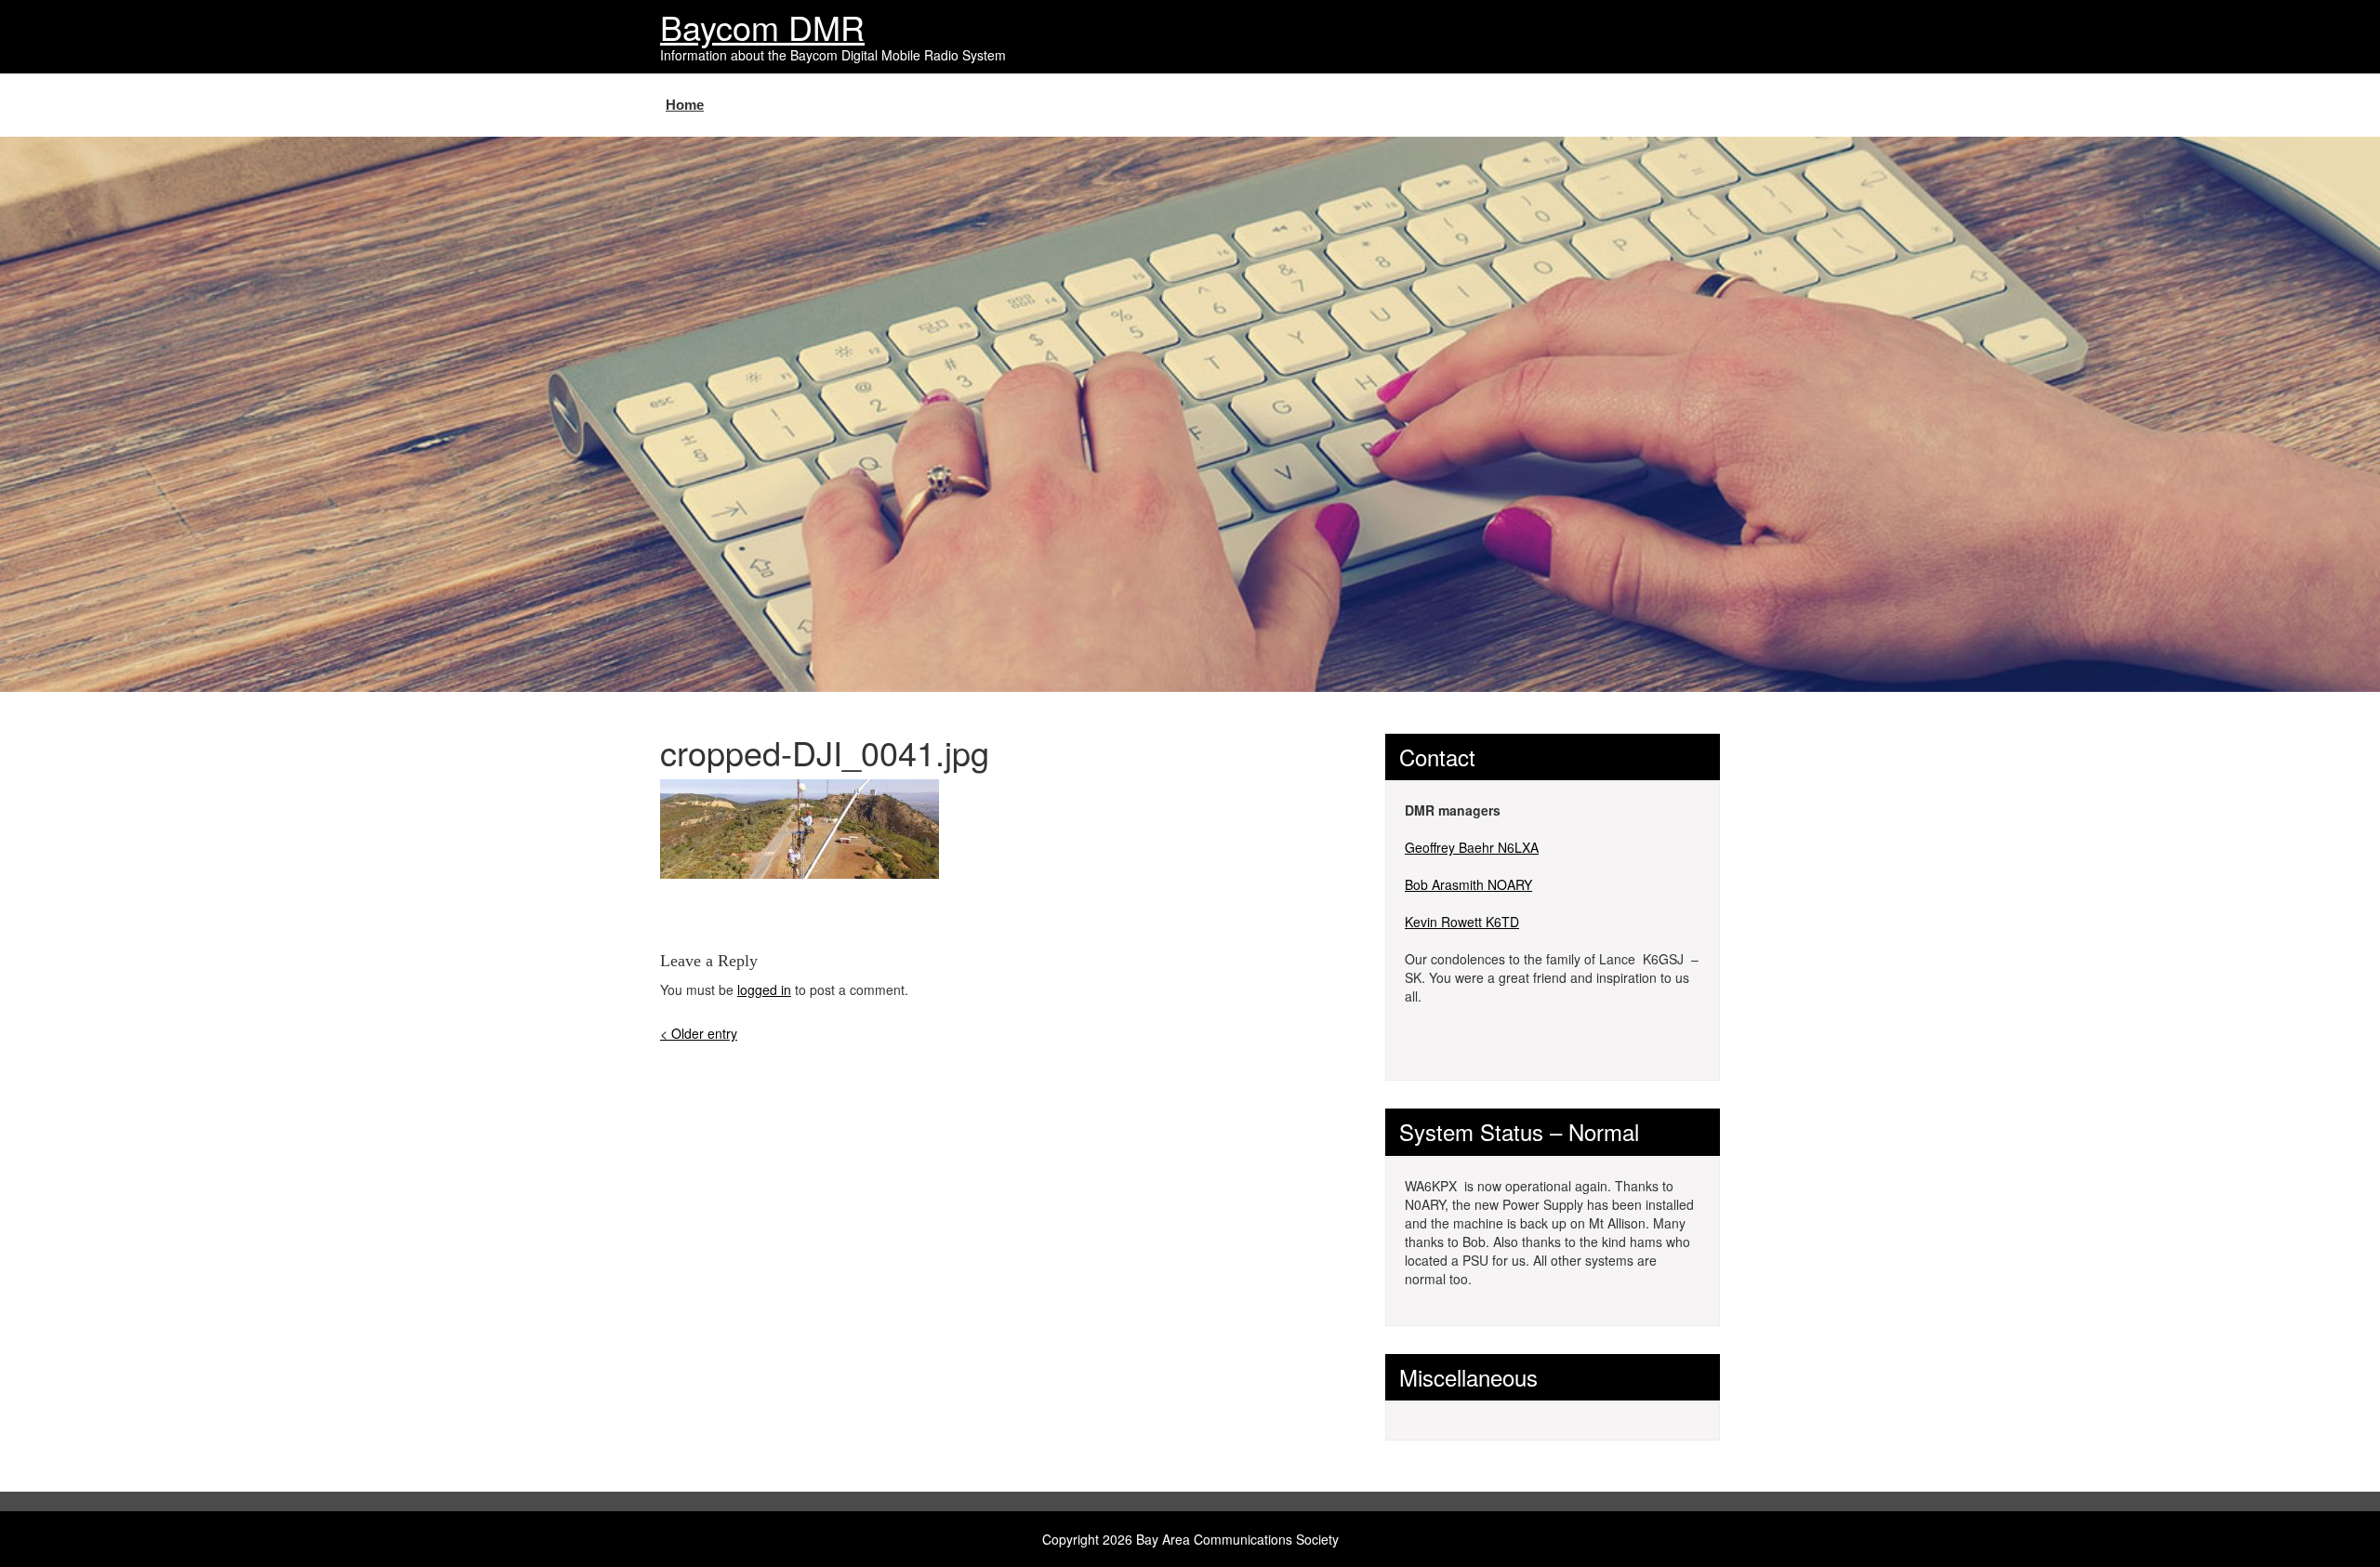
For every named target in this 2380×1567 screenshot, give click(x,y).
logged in (764, 989)
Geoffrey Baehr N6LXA (1472, 847)
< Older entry (699, 1033)
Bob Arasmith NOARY (1468, 884)
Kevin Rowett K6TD (1462, 922)
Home (685, 105)
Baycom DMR (762, 27)
